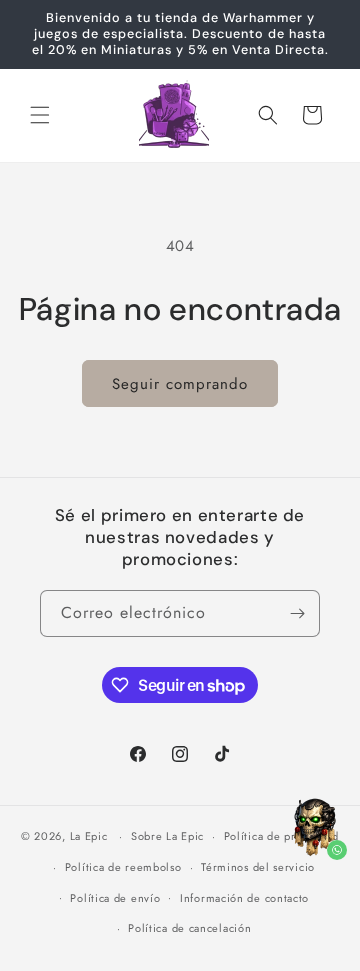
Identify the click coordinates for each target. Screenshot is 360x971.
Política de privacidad (281, 836)
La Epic (89, 836)
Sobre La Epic (167, 836)
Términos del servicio (258, 867)
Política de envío (115, 898)
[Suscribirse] (297, 613)
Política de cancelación (189, 928)
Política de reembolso (123, 867)
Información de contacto (244, 898)
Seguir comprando (180, 384)
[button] (40, 115)
